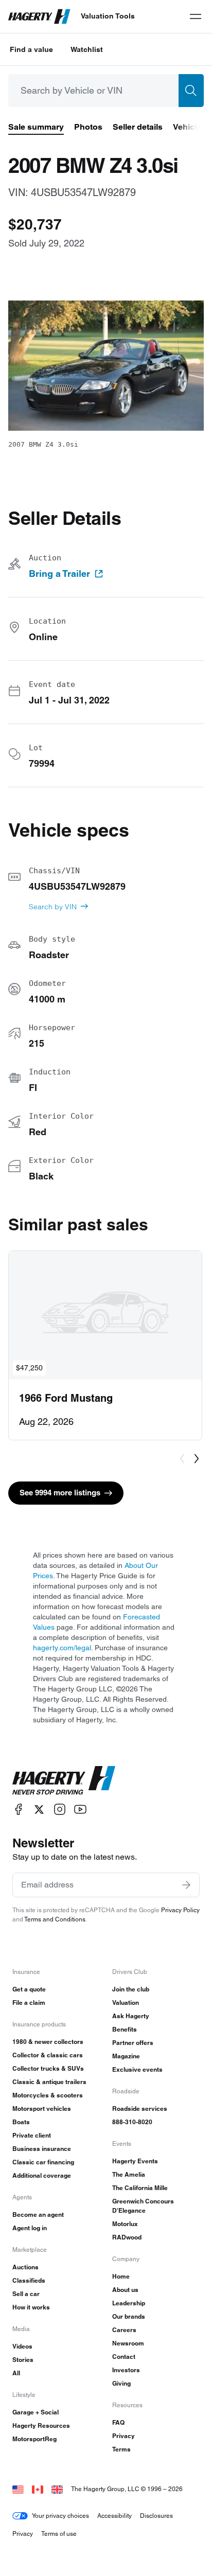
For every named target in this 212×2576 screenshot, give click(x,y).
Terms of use (59, 2534)
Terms (121, 2449)
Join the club (131, 1989)
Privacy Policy (180, 1910)
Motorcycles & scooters (48, 2095)
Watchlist (87, 49)
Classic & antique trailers (49, 2082)
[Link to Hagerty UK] (57, 2489)
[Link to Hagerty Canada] (38, 2489)
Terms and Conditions (55, 1919)
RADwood (127, 2237)
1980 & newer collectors (48, 2042)
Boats (21, 2122)
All (16, 2373)
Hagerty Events (135, 2161)
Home (121, 2276)
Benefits (125, 2029)
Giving (121, 2383)
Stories (23, 2360)
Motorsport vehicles (42, 2109)
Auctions (25, 2267)
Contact (124, 2357)
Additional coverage (42, 2175)
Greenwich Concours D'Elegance (143, 2206)
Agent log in (30, 2228)
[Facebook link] (19, 1810)
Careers (124, 2330)
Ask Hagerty (131, 2016)
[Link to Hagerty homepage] (64, 1780)
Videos (22, 2346)
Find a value (31, 49)
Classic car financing (43, 2162)
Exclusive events (137, 2069)
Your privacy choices (60, 2516)
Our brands (129, 2316)
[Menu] (196, 16)
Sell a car (26, 2294)
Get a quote (29, 1989)
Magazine (126, 2056)
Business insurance (42, 2149)
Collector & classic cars (48, 2055)
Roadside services (140, 2109)
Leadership (129, 2303)
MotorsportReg (34, 2439)
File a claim (29, 2002)
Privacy (123, 2436)
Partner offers (133, 2043)
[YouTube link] (80, 1810)
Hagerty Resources (41, 2425)
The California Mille (140, 2188)
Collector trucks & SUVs (48, 2068)
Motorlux (125, 2224)
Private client (32, 2135)
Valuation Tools (108, 16)
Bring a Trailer (59, 574)
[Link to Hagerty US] (18, 2489)
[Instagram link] (60, 1810)
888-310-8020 (132, 2122)
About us (125, 2290)
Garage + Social (36, 2412)
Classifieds (29, 2280)
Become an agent (38, 2215)
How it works (31, 2307)
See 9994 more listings (60, 1493)
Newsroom (128, 2343)
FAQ (118, 2422)
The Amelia (129, 2174)
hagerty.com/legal (62, 1648)
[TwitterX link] (39, 1810)
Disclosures (156, 2516)
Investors (126, 2370)
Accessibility (114, 2516)
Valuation (126, 2002)
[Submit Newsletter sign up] (186, 1885)
